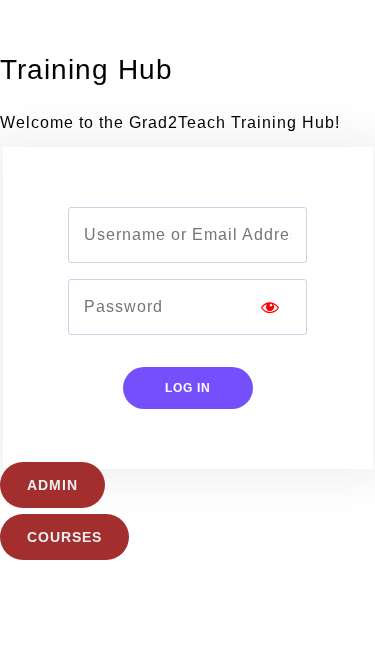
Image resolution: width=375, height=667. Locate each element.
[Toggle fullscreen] (86, 574)
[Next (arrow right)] (86, 610)
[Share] (145, 574)
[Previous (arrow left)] (27, 610)
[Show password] (270, 307)
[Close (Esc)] (204, 574)
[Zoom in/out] (27, 574)
